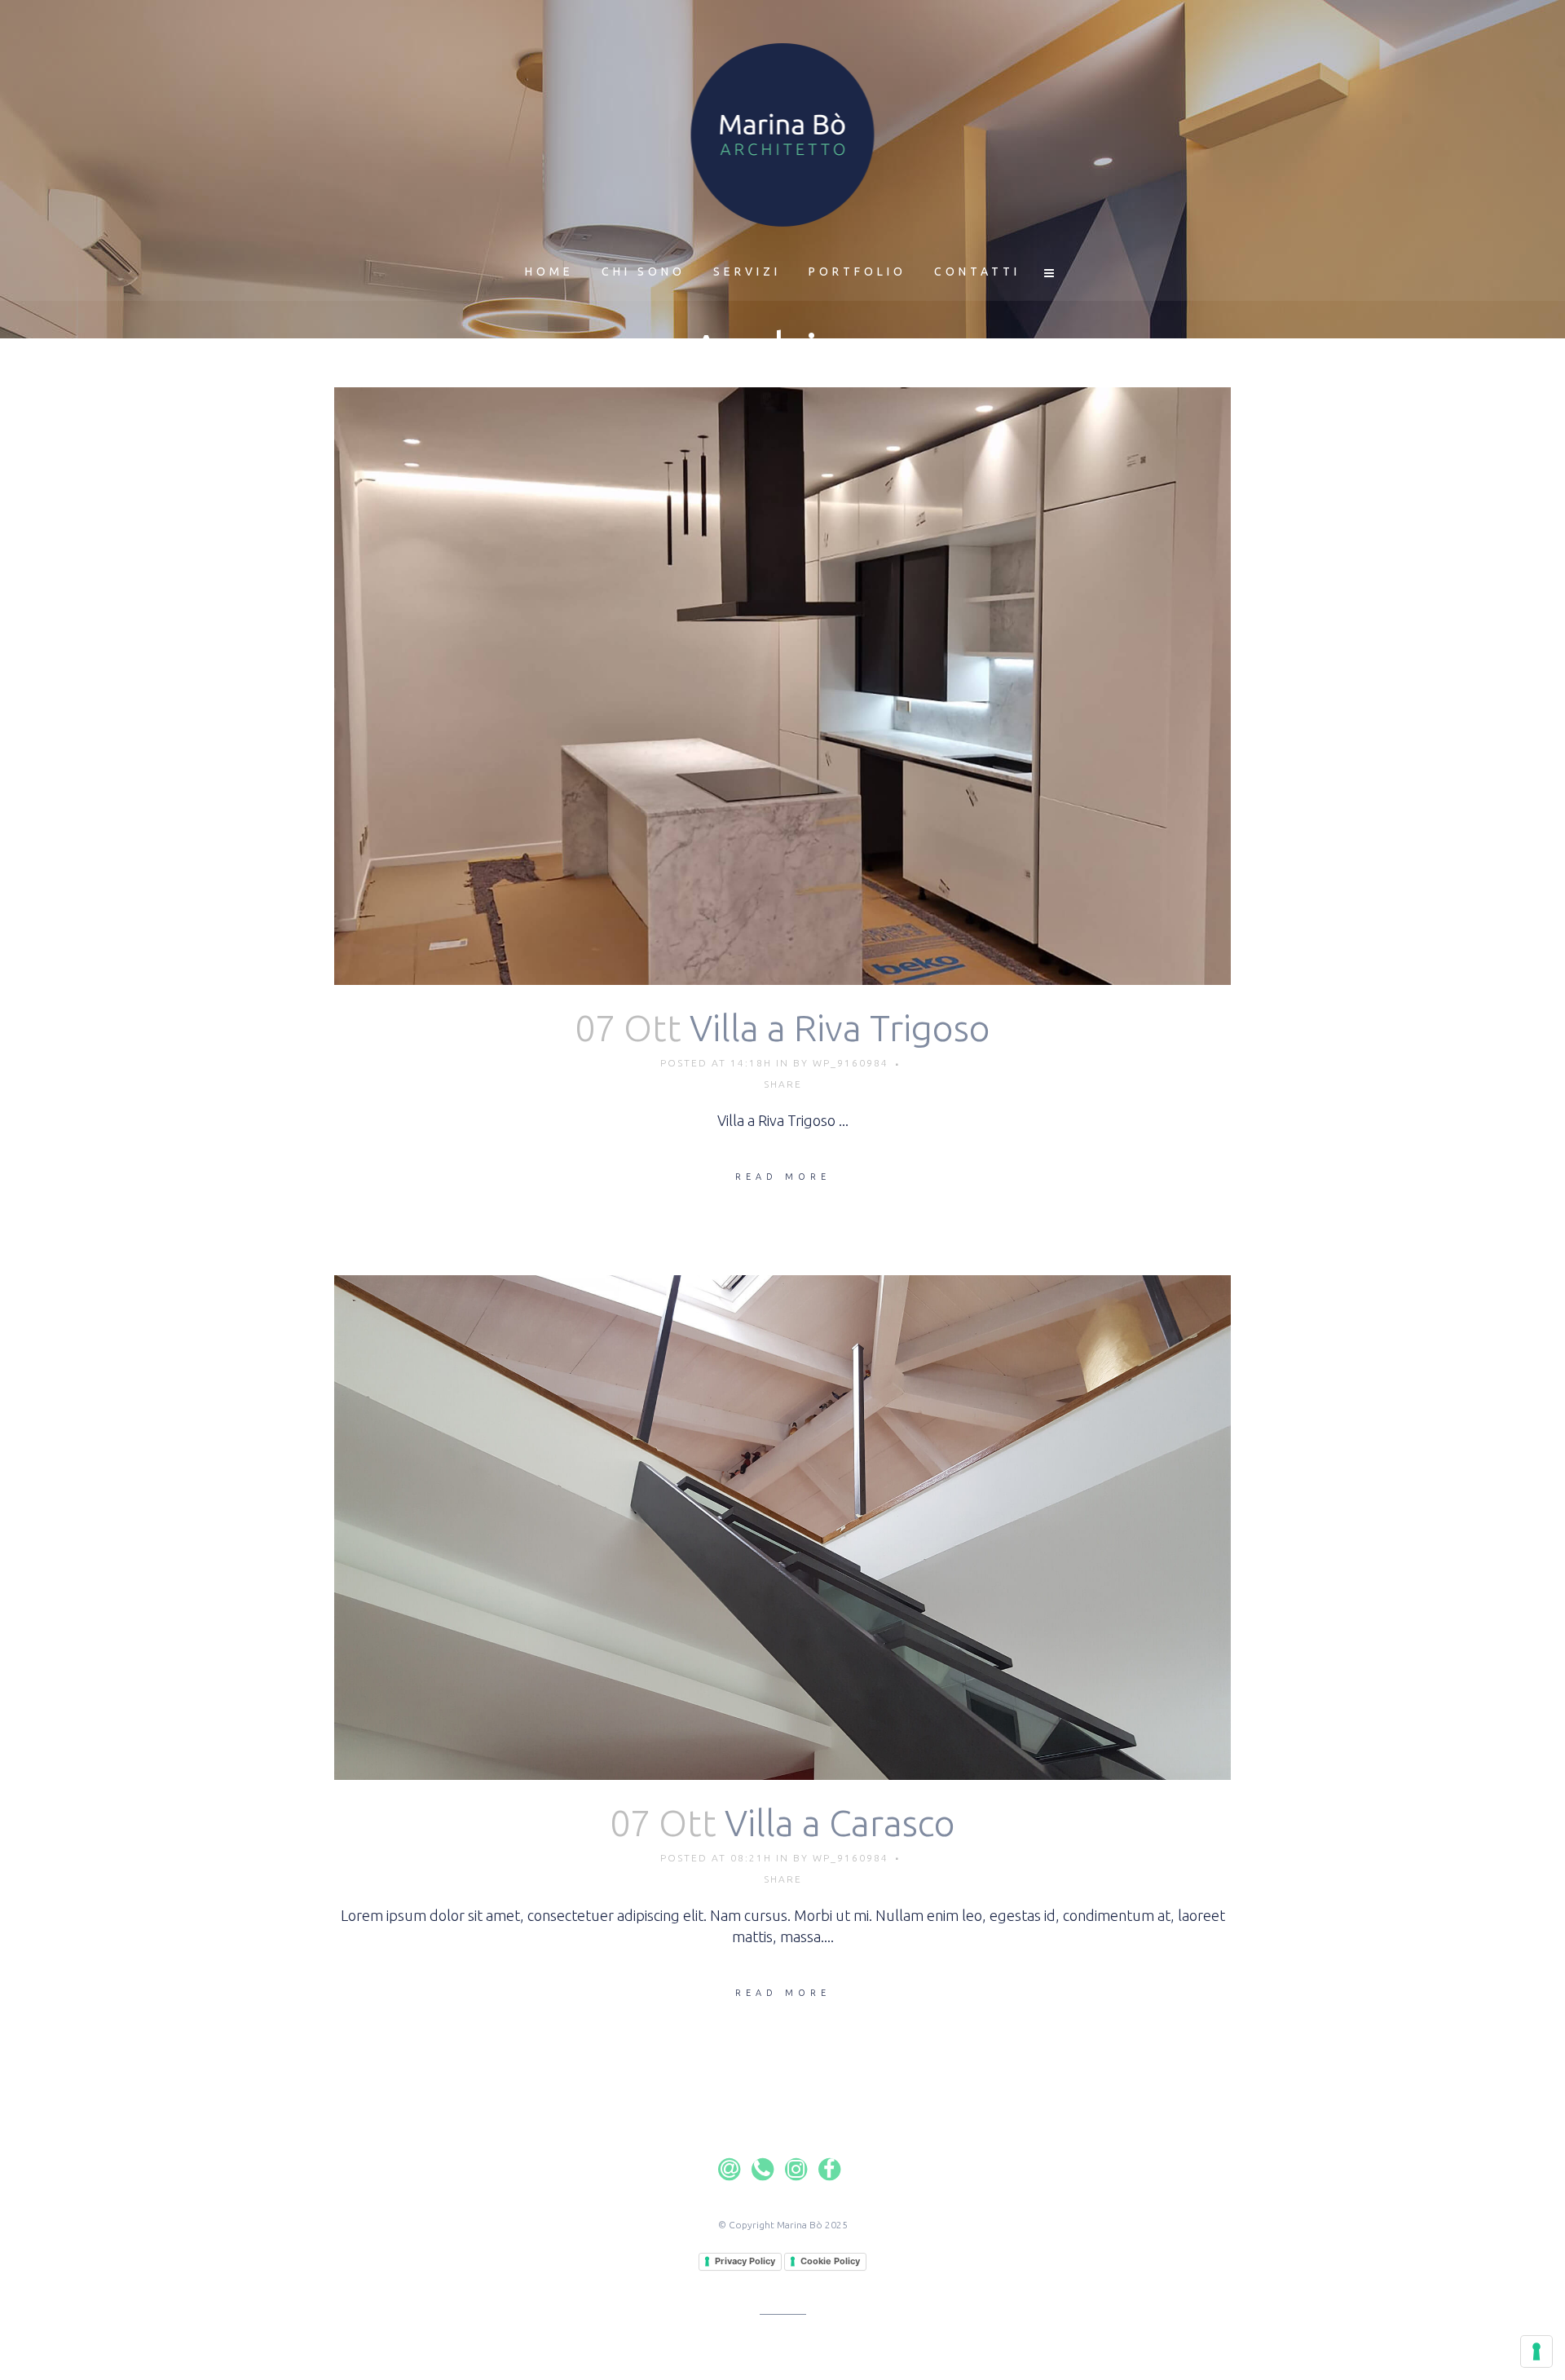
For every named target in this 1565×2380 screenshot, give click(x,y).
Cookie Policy (830, 2261)
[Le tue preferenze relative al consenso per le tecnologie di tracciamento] (1536, 2351)
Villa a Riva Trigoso (840, 1028)
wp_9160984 (851, 1063)
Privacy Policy (745, 2261)
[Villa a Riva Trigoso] (782, 686)
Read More (783, 1177)
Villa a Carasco (840, 1823)
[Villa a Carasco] (782, 1528)
